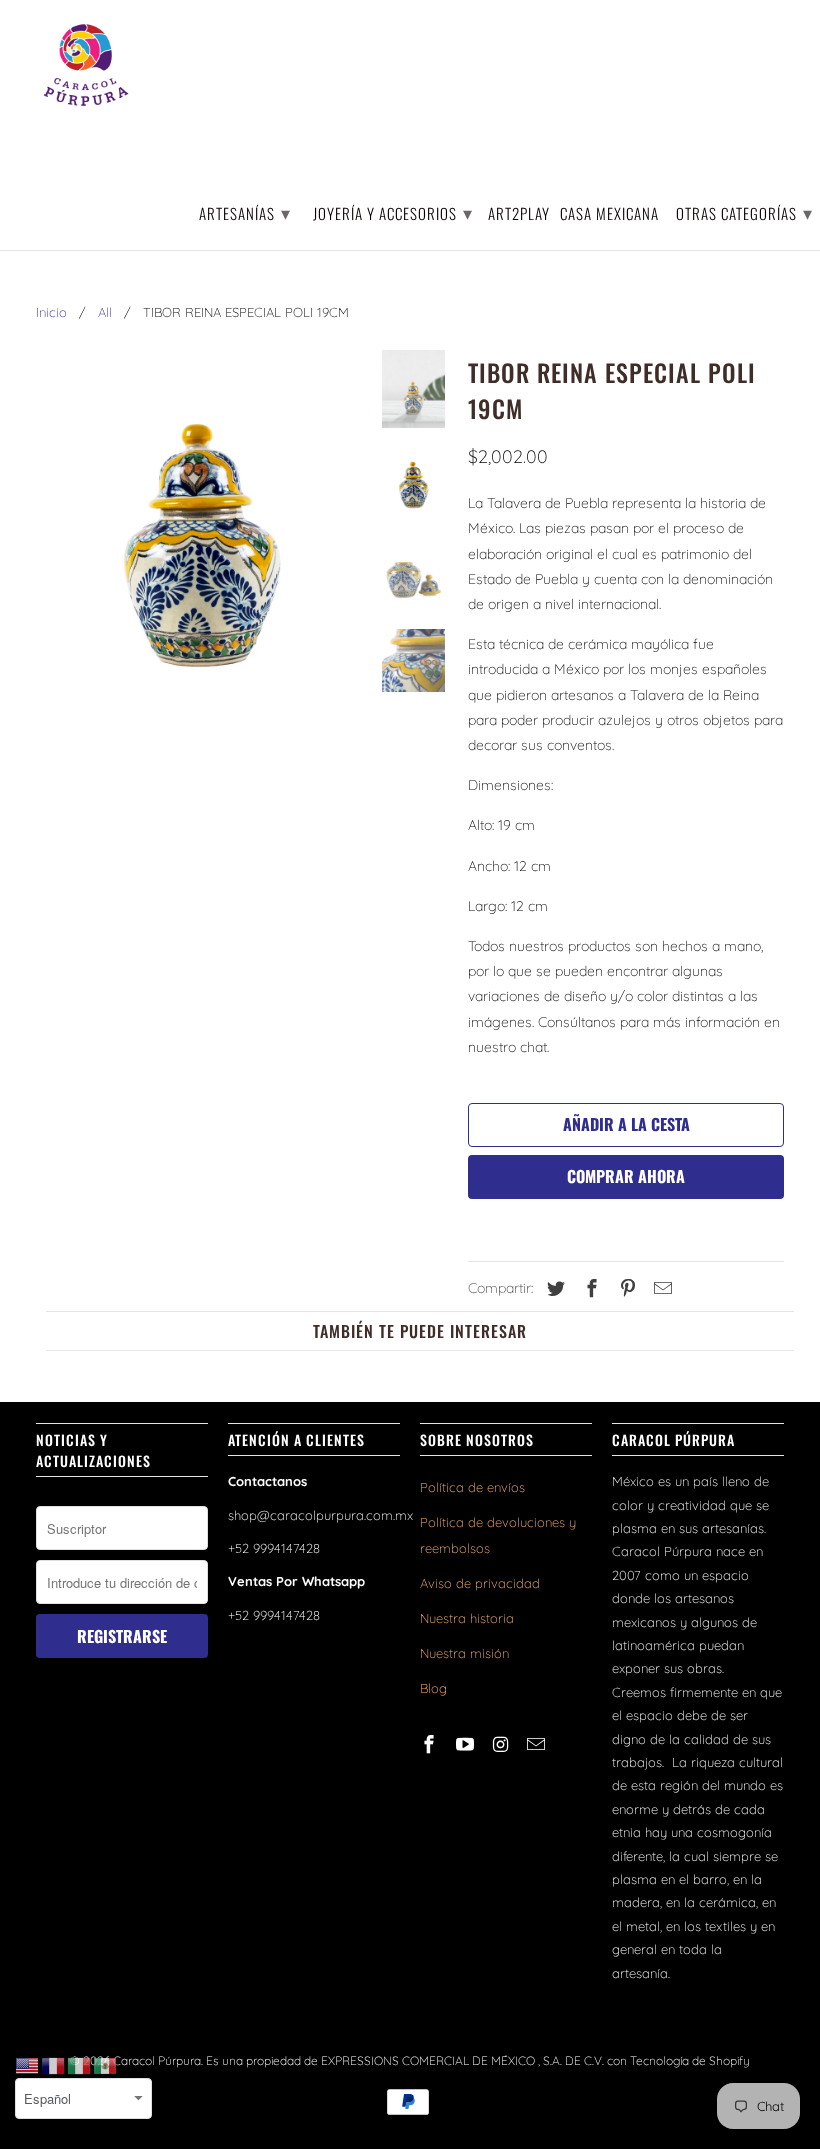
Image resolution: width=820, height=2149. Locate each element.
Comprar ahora (626, 1176)
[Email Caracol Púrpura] (538, 1744)
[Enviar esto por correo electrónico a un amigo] (660, 1288)
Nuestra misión (464, 1653)
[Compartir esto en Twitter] (553, 1288)
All (105, 312)
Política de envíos (472, 1487)
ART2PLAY (519, 214)
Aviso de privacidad (480, 1583)
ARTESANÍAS (245, 212)
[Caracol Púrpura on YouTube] (467, 1744)
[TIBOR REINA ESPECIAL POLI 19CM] (201, 556)
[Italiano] (80, 2065)
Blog (433, 1688)
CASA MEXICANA (609, 214)
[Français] (54, 2065)
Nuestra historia (467, 1618)
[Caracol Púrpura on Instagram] (503, 1744)
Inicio (51, 312)
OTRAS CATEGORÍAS (744, 212)
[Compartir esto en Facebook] (589, 1288)
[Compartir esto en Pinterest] (625, 1288)
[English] (28, 2065)
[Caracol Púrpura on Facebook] (431, 1744)
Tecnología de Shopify (690, 2060)
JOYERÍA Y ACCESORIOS (393, 212)
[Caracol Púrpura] (86, 65)
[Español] (106, 2065)
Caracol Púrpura (157, 2060)
